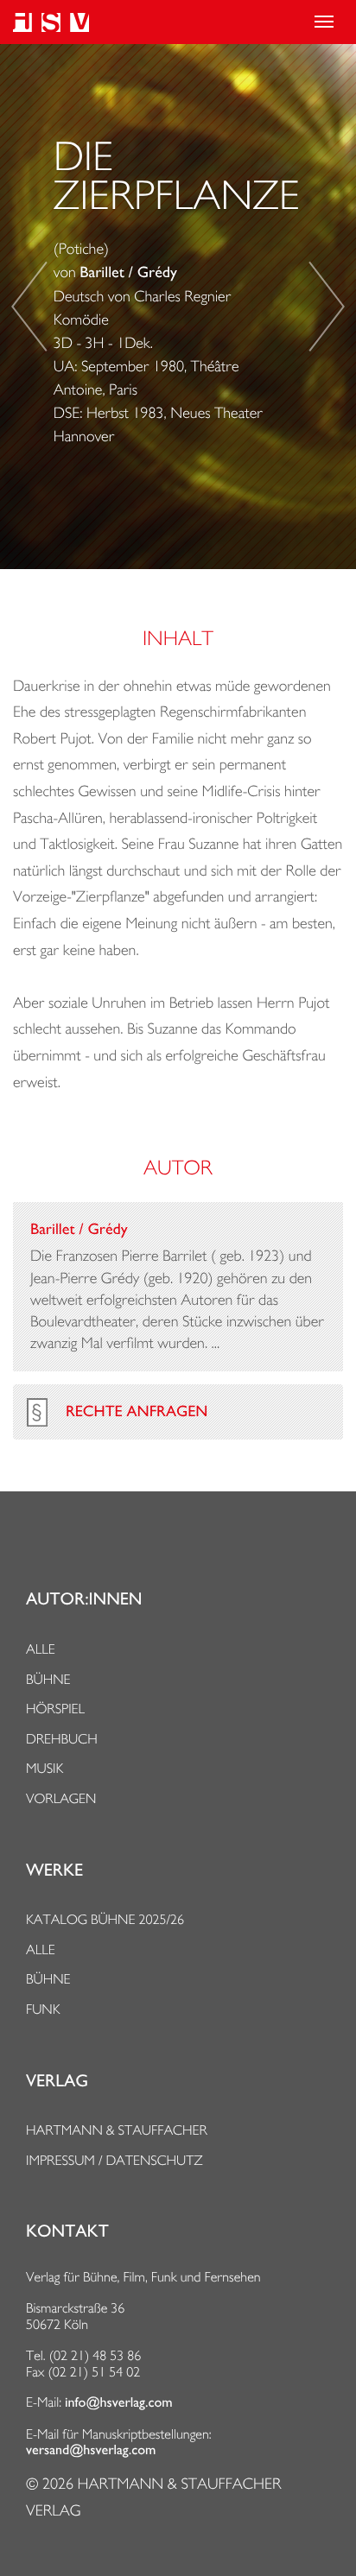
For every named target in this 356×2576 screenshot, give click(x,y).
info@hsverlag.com (119, 2402)
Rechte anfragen (137, 1412)
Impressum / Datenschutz (114, 2160)
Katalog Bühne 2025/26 (105, 1919)
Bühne (48, 1679)
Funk (43, 2009)
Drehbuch (62, 1739)
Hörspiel (55, 1709)
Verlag (57, 2081)
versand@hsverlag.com (91, 2450)
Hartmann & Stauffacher (117, 2130)
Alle (41, 1649)
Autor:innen (84, 1599)
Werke (54, 1870)
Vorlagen (61, 1798)
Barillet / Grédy (128, 273)
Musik (44, 1768)
